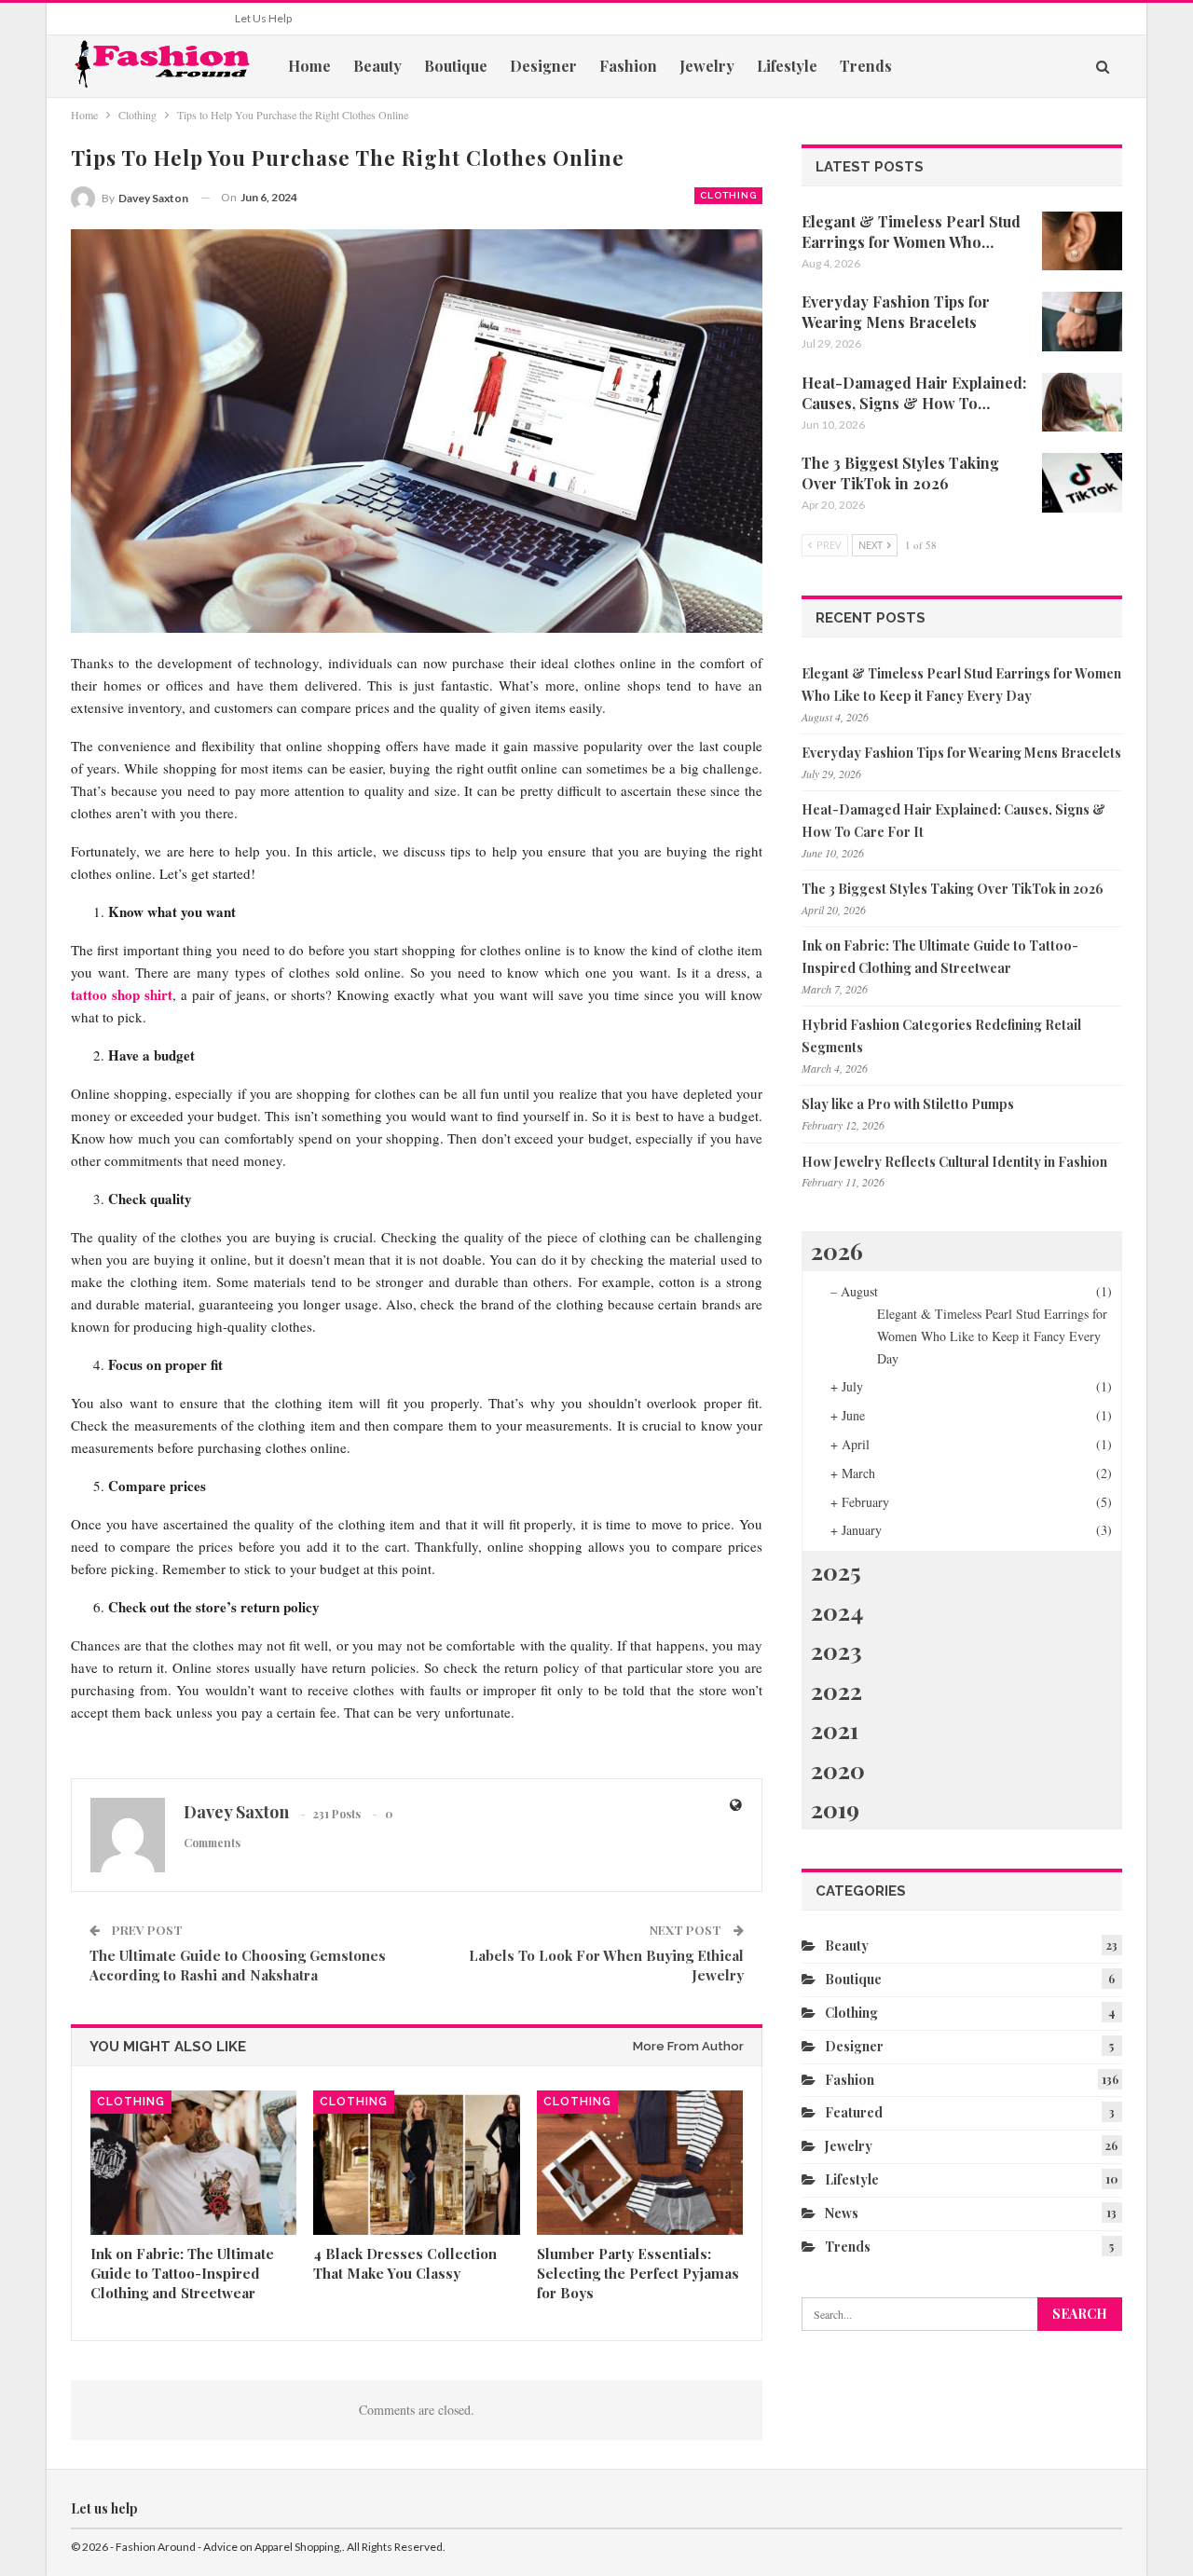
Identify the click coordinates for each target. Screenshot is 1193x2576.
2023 (836, 1650)
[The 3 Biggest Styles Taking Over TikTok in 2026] (1082, 483)
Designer (543, 66)
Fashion (628, 66)
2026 (837, 1250)
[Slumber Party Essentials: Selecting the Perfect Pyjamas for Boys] (640, 2163)
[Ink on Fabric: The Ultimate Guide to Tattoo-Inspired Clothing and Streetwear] (193, 2163)
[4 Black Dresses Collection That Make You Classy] (416, 2163)
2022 (836, 1690)
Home (309, 66)
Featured (854, 2112)
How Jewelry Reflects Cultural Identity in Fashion (954, 1162)
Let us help (263, 18)
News (842, 2213)
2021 (835, 1729)
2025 (836, 1571)
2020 (838, 1769)
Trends (866, 66)
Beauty (377, 66)
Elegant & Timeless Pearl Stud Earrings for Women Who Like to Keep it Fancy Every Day (992, 1336)
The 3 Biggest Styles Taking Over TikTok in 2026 (953, 889)
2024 (837, 1611)
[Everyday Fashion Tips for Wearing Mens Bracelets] (1082, 322)
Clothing (728, 195)
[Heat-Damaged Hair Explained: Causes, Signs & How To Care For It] (1082, 403)
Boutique (456, 66)
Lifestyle (787, 66)
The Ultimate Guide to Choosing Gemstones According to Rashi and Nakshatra (238, 1965)
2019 (835, 1809)
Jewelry (707, 66)
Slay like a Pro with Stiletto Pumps (908, 1104)
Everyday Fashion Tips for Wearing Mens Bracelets (961, 753)
